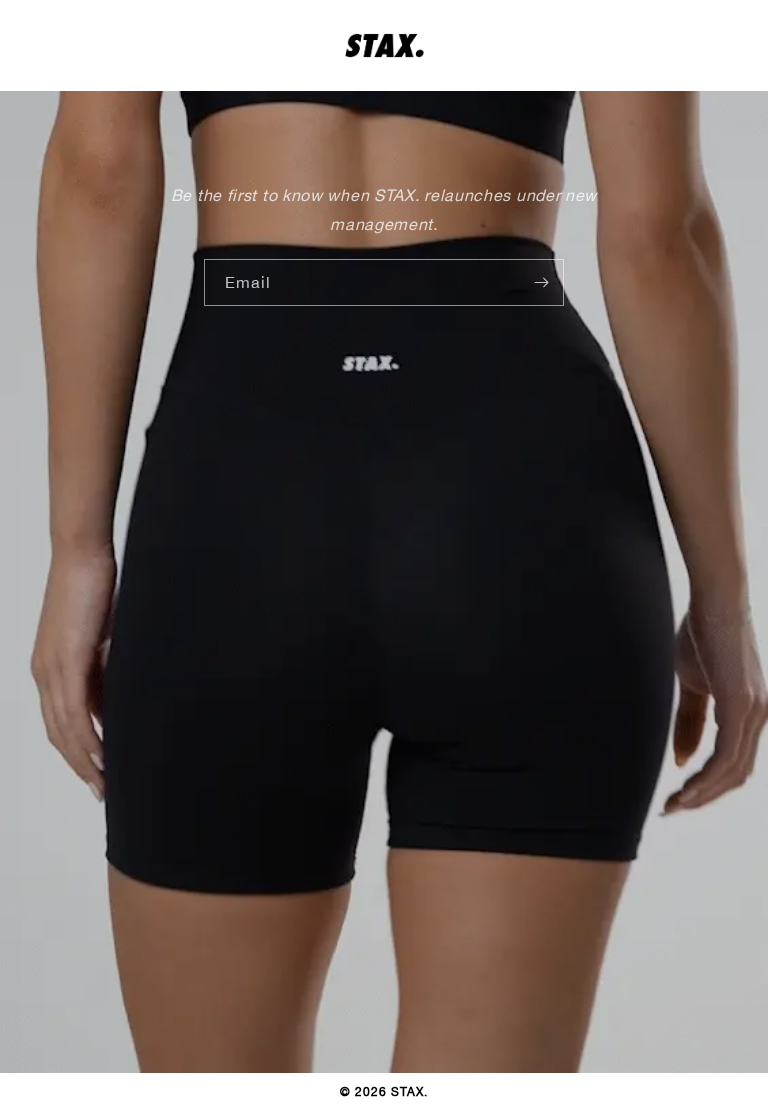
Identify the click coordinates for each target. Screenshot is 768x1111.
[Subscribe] (541, 282)
